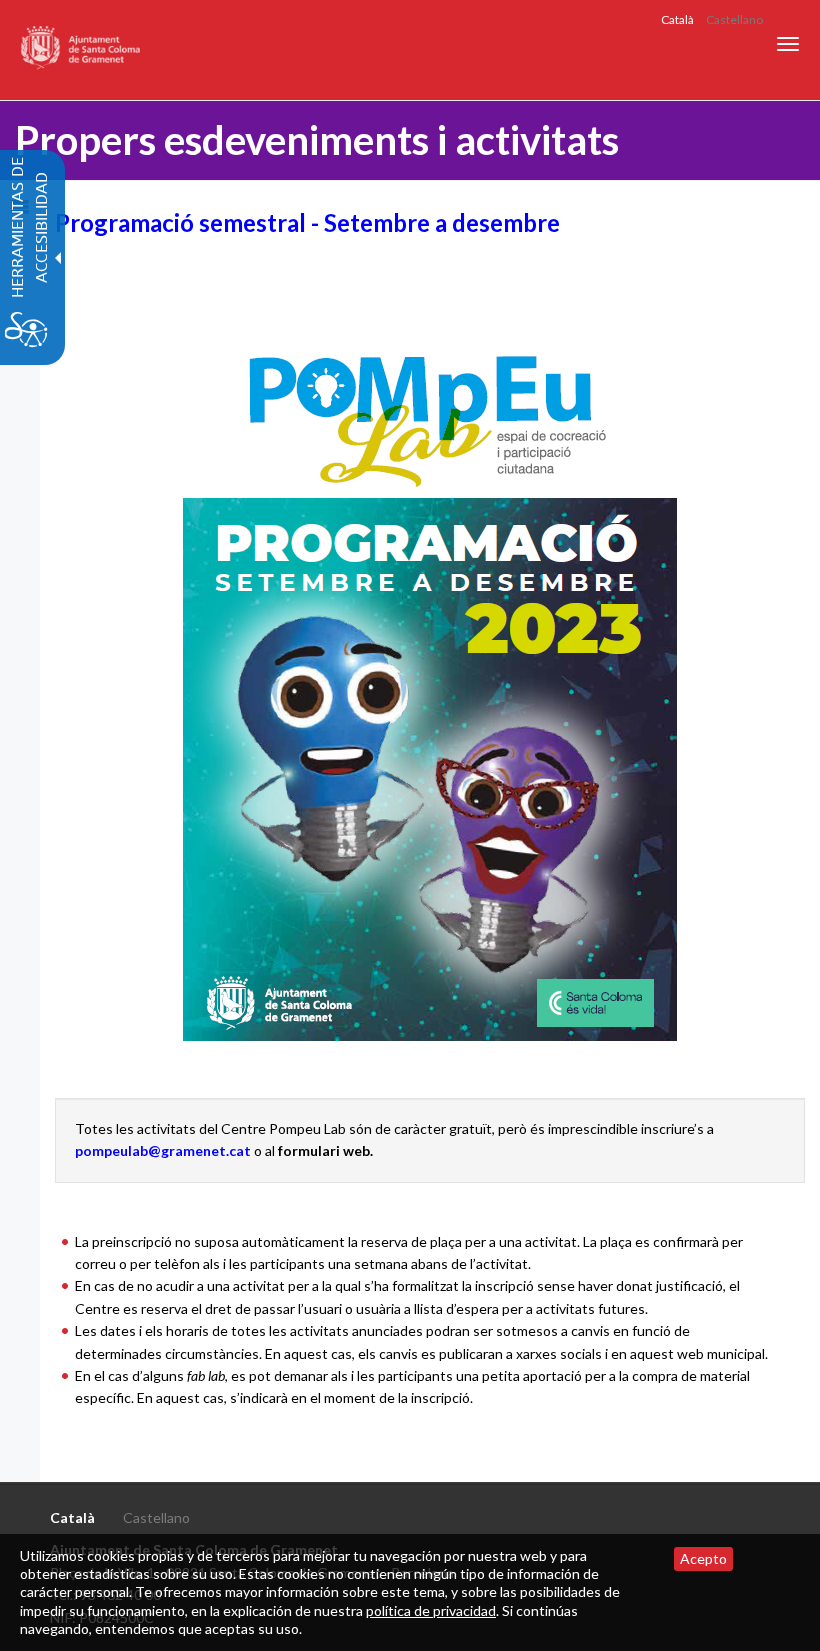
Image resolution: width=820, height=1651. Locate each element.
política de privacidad (431, 1610)
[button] (788, 44)
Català (677, 19)
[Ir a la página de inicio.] (81, 50)
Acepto (703, 1558)
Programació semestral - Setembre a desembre (307, 222)
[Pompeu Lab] (430, 690)
